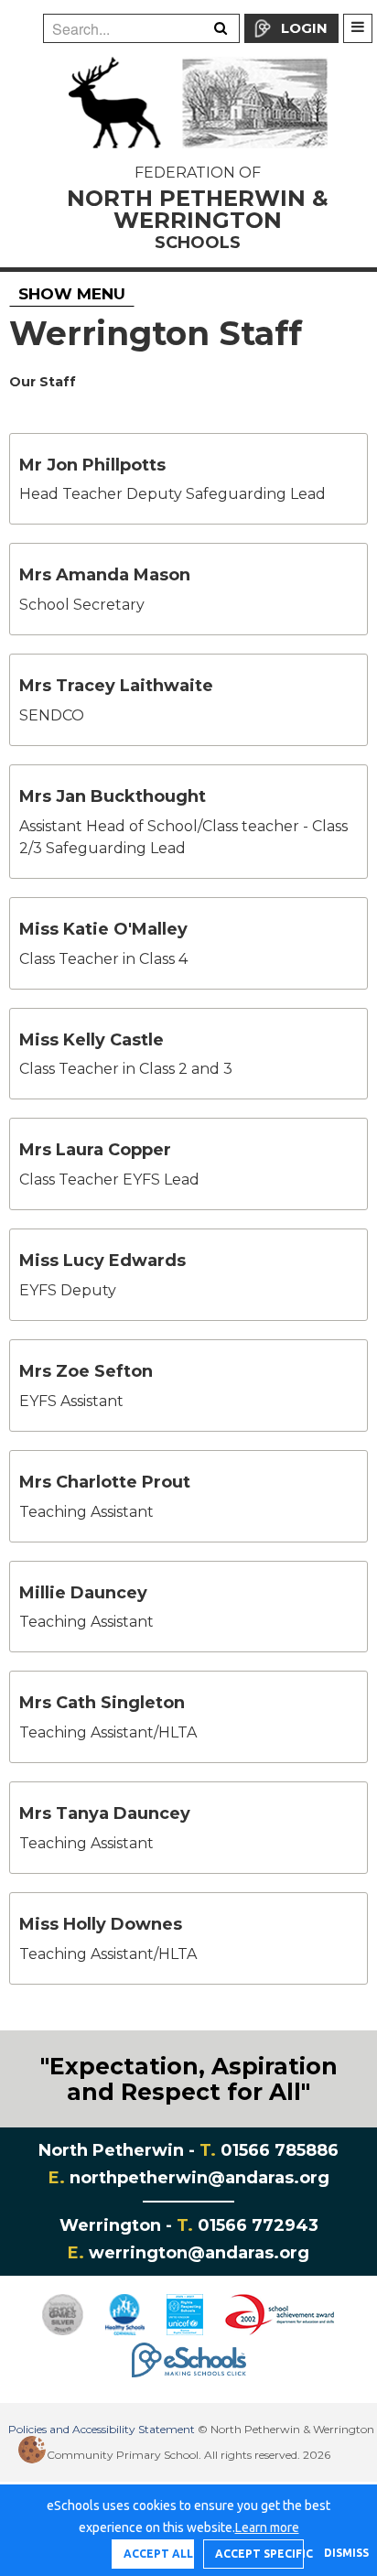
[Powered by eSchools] (189, 2360)
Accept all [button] (158, 2554)
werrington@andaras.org (199, 2253)
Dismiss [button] (341, 2553)
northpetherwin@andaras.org (199, 2178)
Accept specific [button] (259, 2554)
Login (304, 28)
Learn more (267, 2527)
